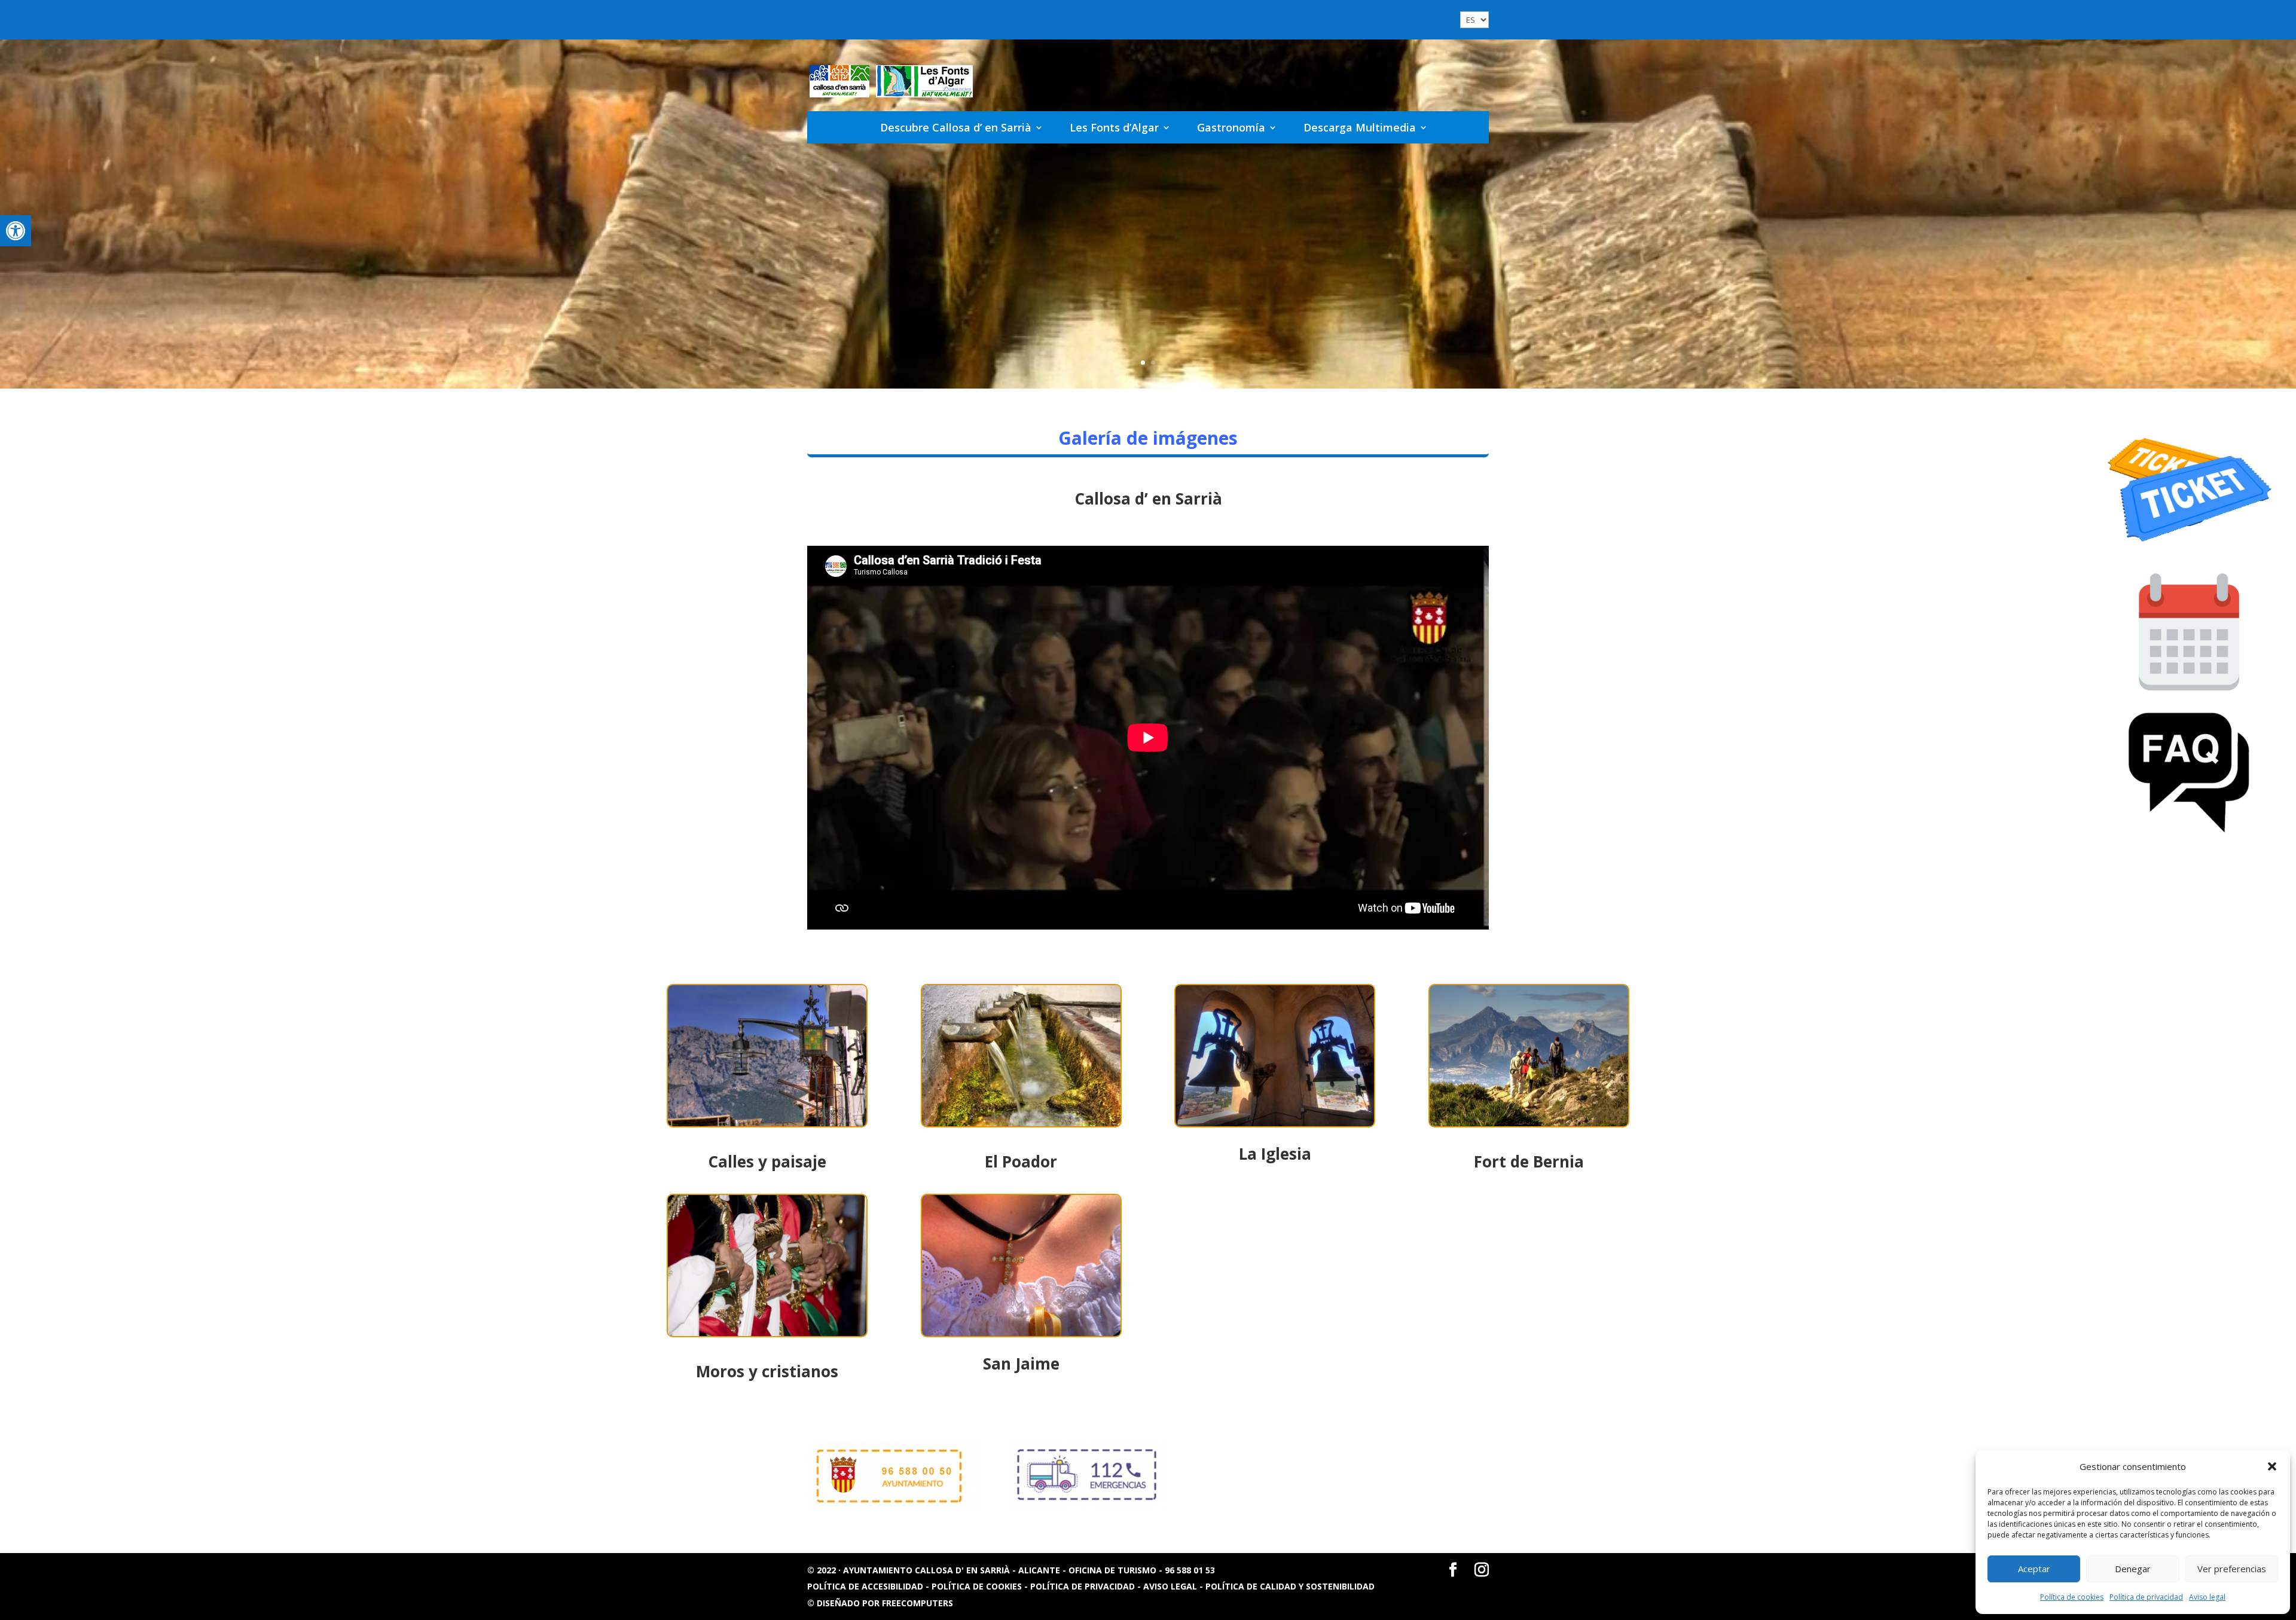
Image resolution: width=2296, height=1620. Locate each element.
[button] (2272, 1466)
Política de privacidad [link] (2146, 1597)
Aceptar (2034, 1569)
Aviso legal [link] (2207, 1597)
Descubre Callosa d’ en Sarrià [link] (956, 127)
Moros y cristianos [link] (767, 1371)
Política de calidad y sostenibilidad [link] (1290, 1586)
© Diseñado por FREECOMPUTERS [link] (880, 1603)
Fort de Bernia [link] (1529, 1161)
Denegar (2133, 1569)
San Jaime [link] (1021, 1364)
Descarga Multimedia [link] (1360, 127)
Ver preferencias (2232, 1569)
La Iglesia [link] (1275, 1154)
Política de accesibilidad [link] (866, 1586)
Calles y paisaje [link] (767, 1161)
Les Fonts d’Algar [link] (1114, 127)
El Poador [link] (1021, 1161)
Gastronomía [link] (1231, 127)
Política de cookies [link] (2072, 1597)
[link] (16, 231)
